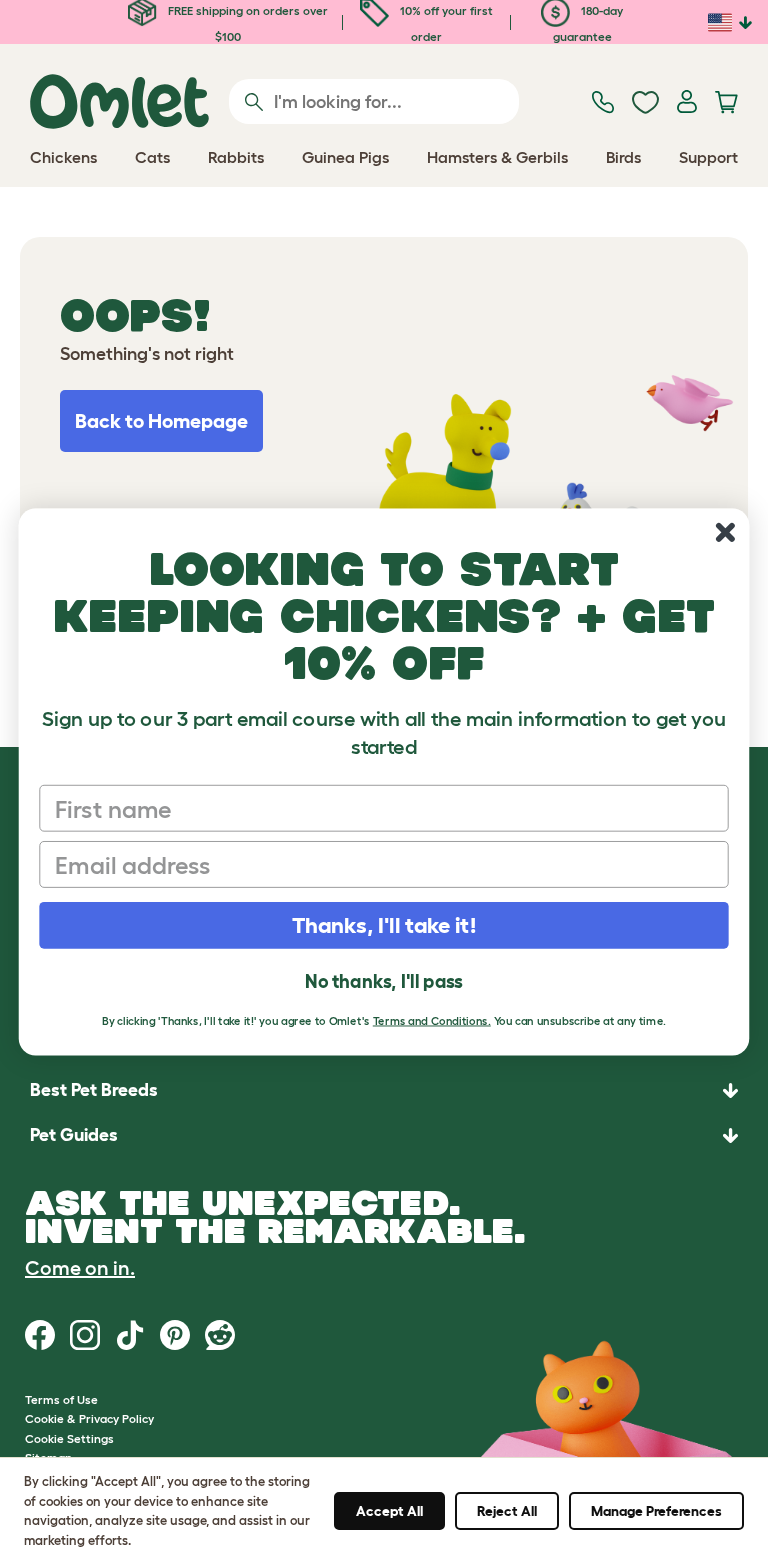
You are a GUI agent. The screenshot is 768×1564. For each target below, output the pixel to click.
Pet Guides (74, 1135)
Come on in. (80, 1268)
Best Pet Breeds (94, 1090)
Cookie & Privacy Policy (89, 1418)
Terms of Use (61, 1399)
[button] (384, 1135)
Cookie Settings (69, 1438)
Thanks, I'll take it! (384, 924)
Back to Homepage (161, 421)
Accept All (389, 1511)
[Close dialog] (725, 532)
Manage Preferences (656, 1511)
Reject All (507, 1511)
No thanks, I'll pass (383, 981)
